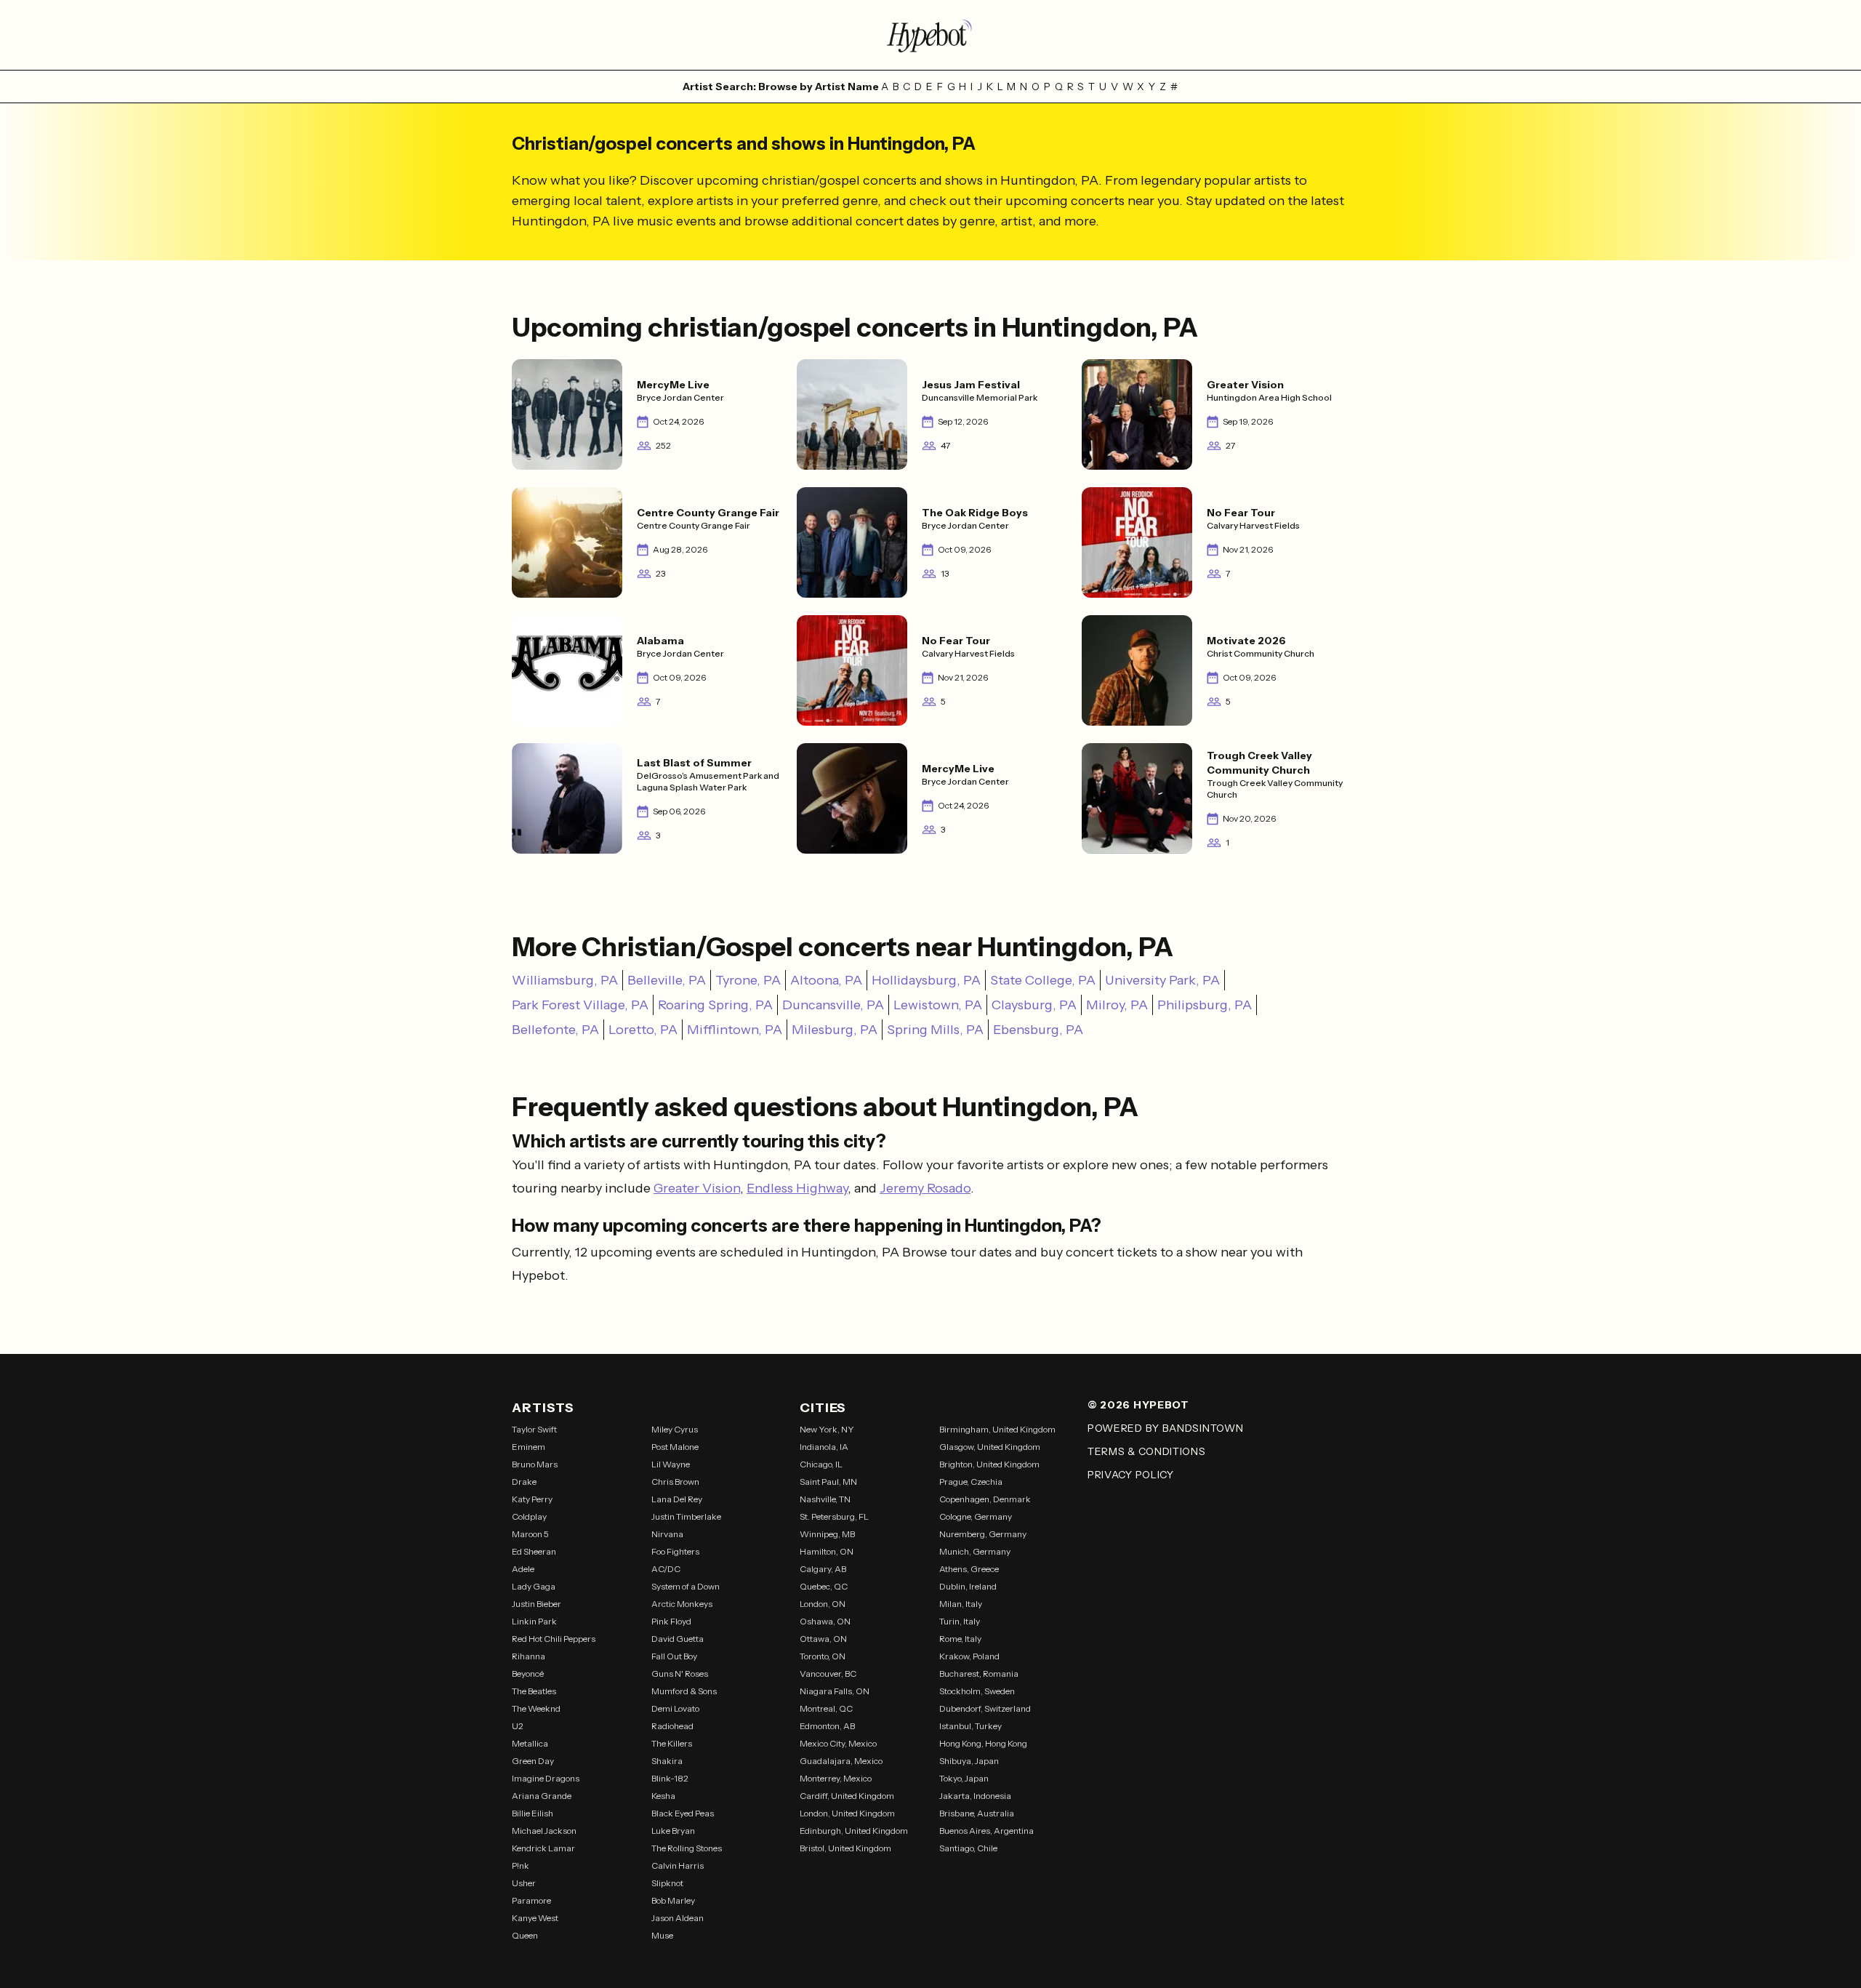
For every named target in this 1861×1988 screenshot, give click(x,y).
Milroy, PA (1117, 1005)
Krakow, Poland (969, 1656)
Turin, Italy (960, 1621)
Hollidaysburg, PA (926, 980)
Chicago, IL (821, 1464)
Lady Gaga (534, 1586)
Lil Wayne (671, 1464)
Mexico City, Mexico (838, 1743)
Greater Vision (697, 1188)
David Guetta (678, 1639)
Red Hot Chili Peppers (554, 1639)
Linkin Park (534, 1621)
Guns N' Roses (680, 1674)
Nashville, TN (825, 1499)
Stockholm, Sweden (977, 1691)
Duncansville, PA (833, 1005)
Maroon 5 (530, 1534)
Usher (524, 1883)
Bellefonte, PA (555, 1030)
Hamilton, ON (827, 1551)
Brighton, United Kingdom (989, 1464)
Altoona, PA (826, 980)
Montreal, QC (826, 1708)
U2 (518, 1726)
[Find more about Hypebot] (930, 35)
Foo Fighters (675, 1551)
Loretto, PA (643, 1030)
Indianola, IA (824, 1447)
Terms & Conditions (1147, 1451)
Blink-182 (670, 1778)
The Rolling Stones (687, 1848)
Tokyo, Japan (964, 1778)
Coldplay (529, 1516)
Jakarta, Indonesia (975, 1796)
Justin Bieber (536, 1604)
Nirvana (667, 1534)
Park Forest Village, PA (580, 1005)
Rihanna (528, 1656)
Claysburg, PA (1034, 1005)
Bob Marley (673, 1900)
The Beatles (534, 1691)
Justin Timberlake (686, 1516)
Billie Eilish (532, 1813)
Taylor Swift (534, 1429)
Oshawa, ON (825, 1621)
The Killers (672, 1743)
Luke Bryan (673, 1831)
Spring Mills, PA (935, 1030)
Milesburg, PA (835, 1030)
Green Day (533, 1761)
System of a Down (686, 1586)
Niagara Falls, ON (835, 1691)
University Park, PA (1162, 980)
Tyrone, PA (748, 980)
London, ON (823, 1604)
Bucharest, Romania (979, 1674)
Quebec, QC (824, 1586)
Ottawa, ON (823, 1639)
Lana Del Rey (677, 1499)
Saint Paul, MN (828, 1482)
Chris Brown (675, 1482)
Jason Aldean (678, 1918)
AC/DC (666, 1569)
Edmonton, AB (827, 1726)
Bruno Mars (535, 1464)
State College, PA (1043, 980)
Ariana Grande (542, 1796)
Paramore (531, 1900)
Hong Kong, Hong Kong (983, 1743)
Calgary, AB (823, 1569)
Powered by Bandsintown (1165, 1428)
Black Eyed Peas (683, 1813)
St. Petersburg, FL (834, 1516)
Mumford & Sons (684, 1691)
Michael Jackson (544, 1831)
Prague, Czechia (971, 1482)
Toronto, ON (823, 1656)
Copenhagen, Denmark (985, 1499)
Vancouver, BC (828, 1674)
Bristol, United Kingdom (845, 1848)
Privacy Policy (1131, 1475)
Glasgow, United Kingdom (990, 1447)
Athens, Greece (969, 1569)
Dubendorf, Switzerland (985, 1708)
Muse (662, 1935)
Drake (524, 1482)
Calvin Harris (678, 1865)
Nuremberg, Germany (983, 1534)
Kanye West (535, 1918)
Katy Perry (532, 1499)
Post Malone (675, 1447)
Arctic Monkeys (682, 1604)
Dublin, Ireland (968, 1586)
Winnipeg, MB (827, 1534)
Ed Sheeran (534, 1551)
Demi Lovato (675, 1708)
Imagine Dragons (546, 1778)
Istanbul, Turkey (970, 1726)
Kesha (663, 1796)
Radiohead (672, 1726)
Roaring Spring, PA (715, 1005)
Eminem (528, 1447)
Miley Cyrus (675, 1429)
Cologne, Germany (976, 1516)
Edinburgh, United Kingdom (854, 1831)
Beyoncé (528, 1674)
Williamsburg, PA (565, 980)
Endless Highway (797, 1188)
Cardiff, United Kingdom (847, 1796)
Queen (525, 1935)
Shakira (667, 1761)
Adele (523, 1569)
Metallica (530, 1743)
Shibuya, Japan (969, 1761)
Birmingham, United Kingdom (997, 1429)
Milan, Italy (961, 1604)
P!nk (520, 1865)
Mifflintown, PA (735, 1030)
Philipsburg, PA (1205, 1005)
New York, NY (827, 1429)
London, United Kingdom (847, 1813)
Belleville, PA (667, 980)
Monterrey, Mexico (836, 1778)
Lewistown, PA (938, 1005)
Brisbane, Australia (977, 1813)
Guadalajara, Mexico (841, 1761)
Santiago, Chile (968, 1848)
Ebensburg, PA (1038, 1030)
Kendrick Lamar (543, 1848)
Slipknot (667, 1883)
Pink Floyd (671, 1621)
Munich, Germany (975, 1551)
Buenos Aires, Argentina (986, 1831)
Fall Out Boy (674, 1656)
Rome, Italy (960, 1639)
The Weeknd (536, 1708)
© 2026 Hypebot (1138, 1405)
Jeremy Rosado (925, 1188)
